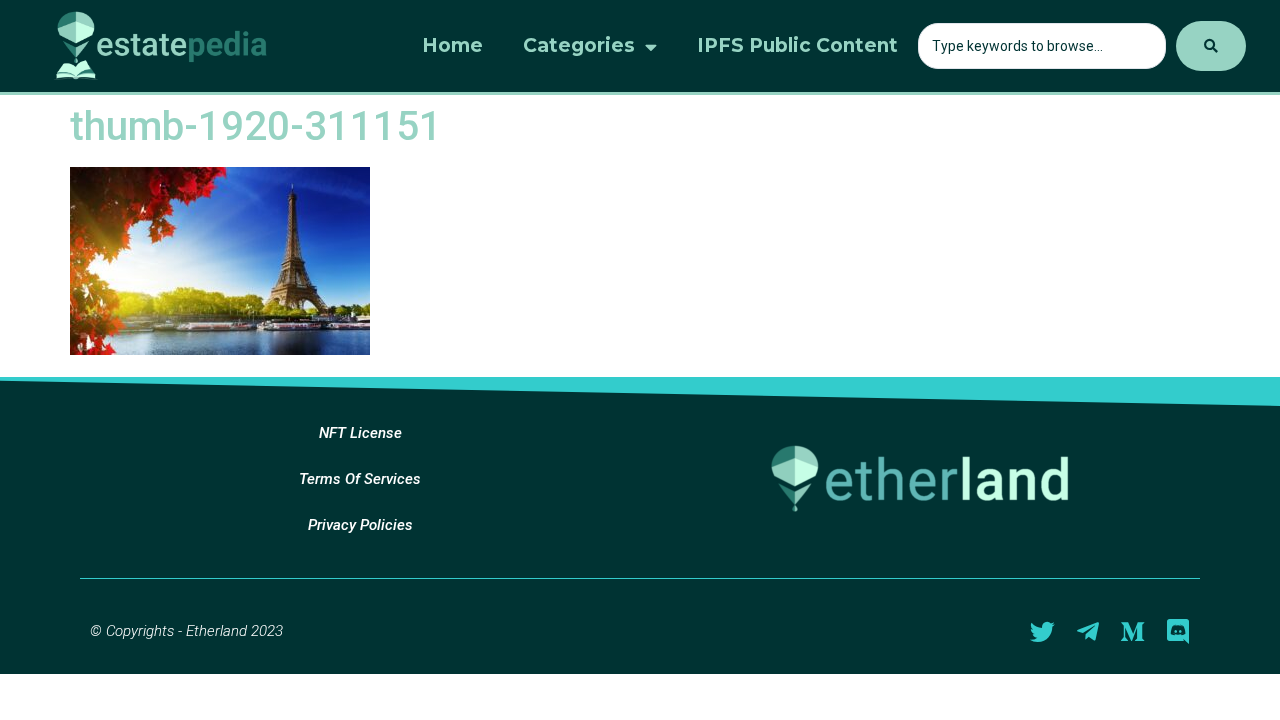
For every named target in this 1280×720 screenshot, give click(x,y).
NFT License (360, 433)
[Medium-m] (1132, 631)
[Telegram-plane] (1087, 631)
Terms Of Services (360, 479)
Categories (579, 45)
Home (452, 45)
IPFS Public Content (797, 45)
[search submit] (1211, 46)
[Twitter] (1042, 631)
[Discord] (1177, 631)
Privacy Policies (360, 525)
